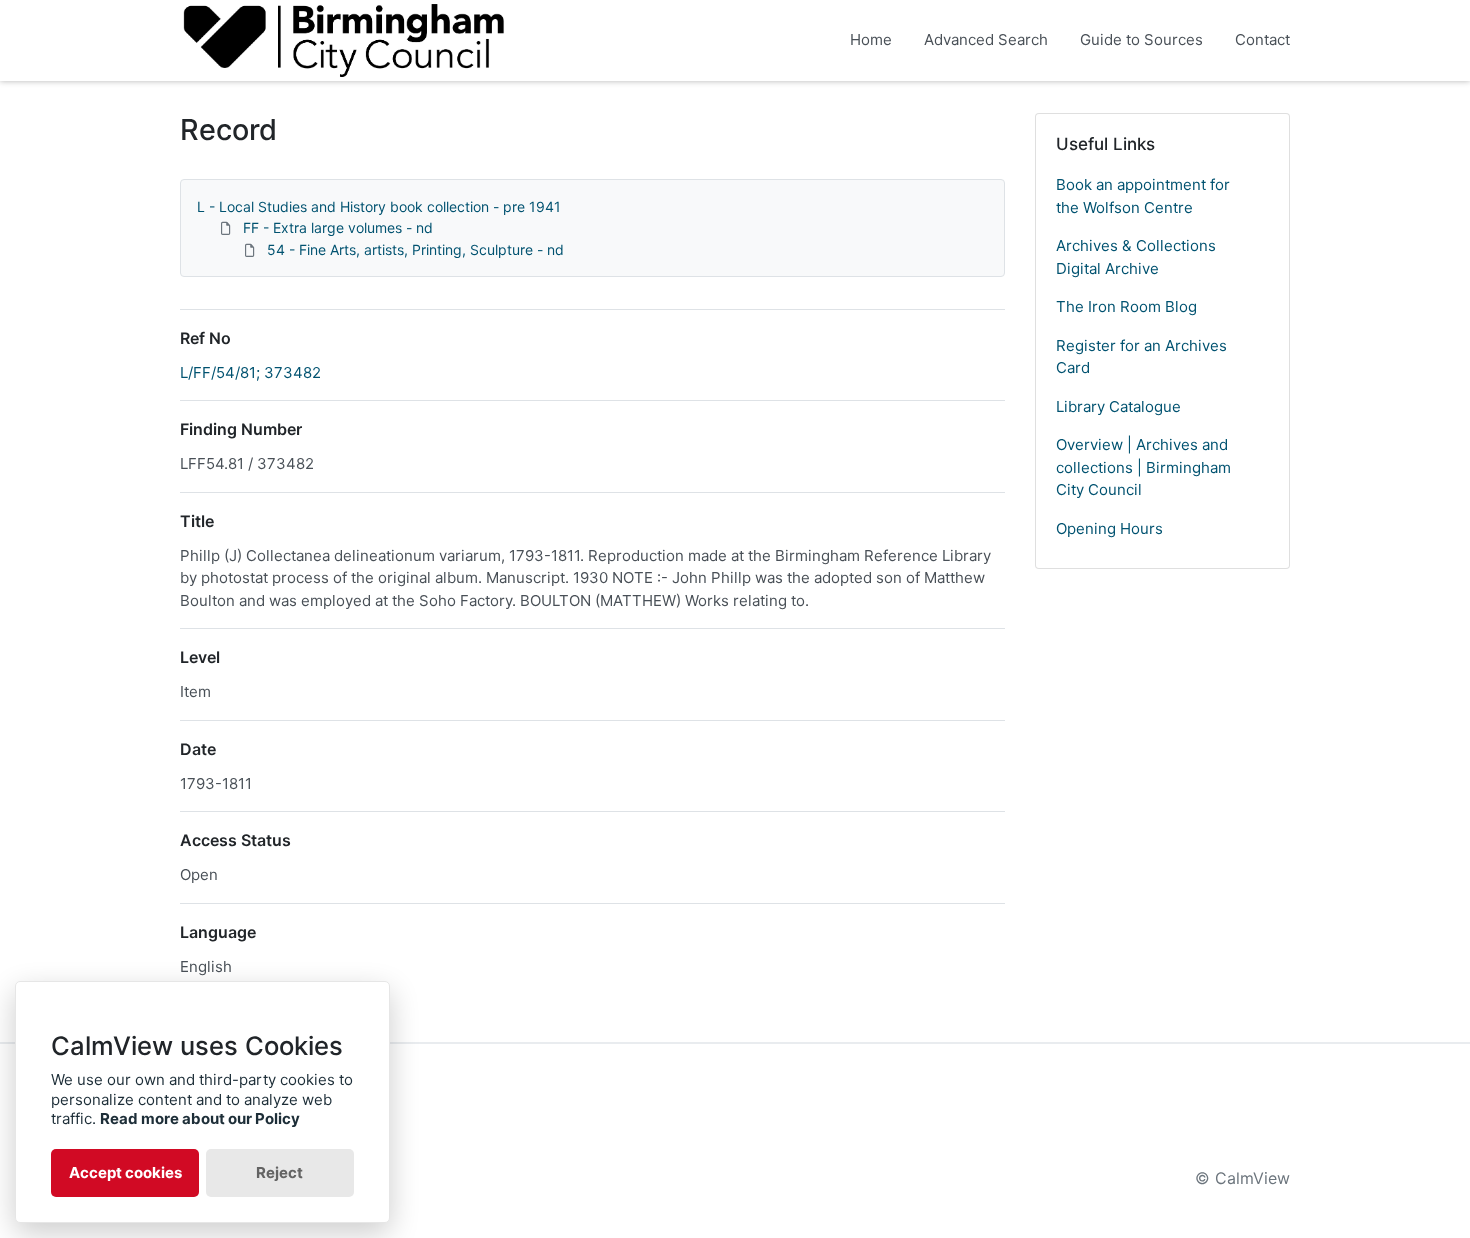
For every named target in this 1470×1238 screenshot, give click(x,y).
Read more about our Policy (200, 1118)
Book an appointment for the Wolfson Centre (1143, 196)
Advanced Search (986, 39)
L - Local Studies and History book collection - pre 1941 (379, 206)
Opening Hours (1109, 528)
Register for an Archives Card (1141, 357)
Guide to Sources (1141, 39)
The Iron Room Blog (1126, 306)
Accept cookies (125, 1172)
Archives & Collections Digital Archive (1136, 257)
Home (871, 39)
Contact (1262, 39)
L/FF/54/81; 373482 (250, 372)
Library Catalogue (1118, 406)
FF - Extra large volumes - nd (338, 227)
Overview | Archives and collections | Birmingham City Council (1143, 467)
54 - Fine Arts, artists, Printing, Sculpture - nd (415, 249)
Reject (279, 1172)
